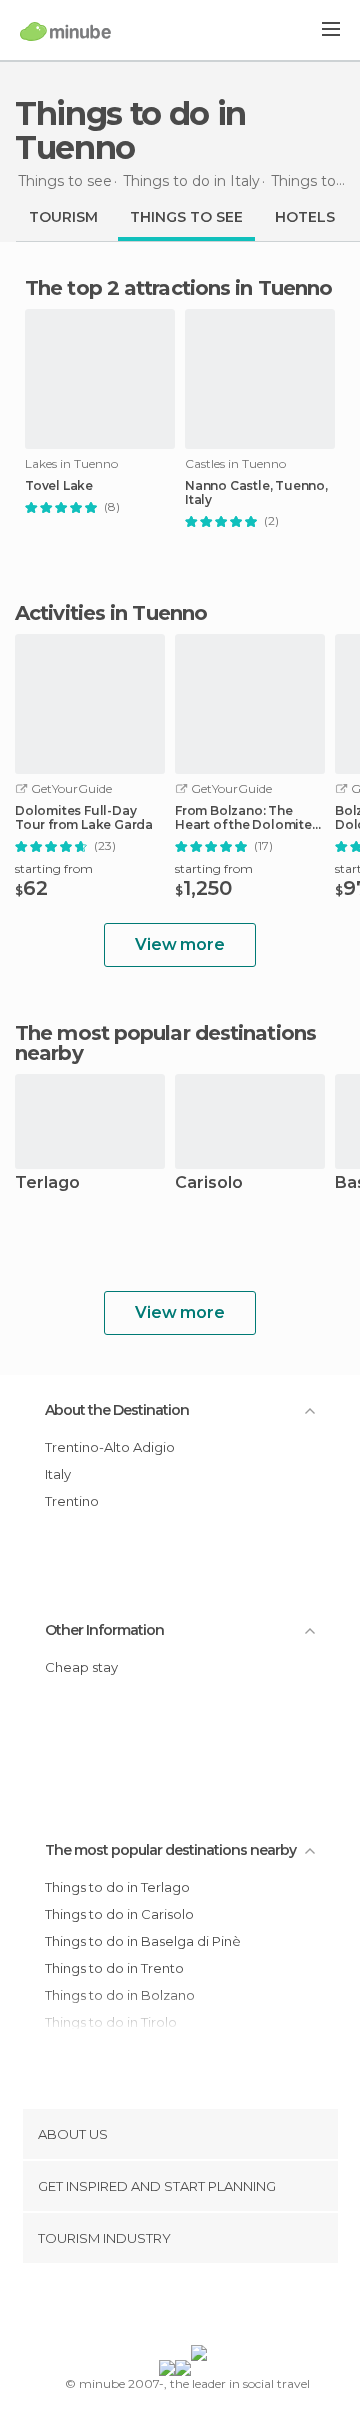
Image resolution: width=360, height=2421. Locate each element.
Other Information (104, 1630)
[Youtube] (227, 2308)
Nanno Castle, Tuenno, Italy (256, 493)
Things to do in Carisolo (119, 1914)
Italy (58, 1474)
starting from (54, 868)
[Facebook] (149, 2308)
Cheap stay (81, 1667)
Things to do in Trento (114, 1968)
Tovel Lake (59, 486)
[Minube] (65, 31)
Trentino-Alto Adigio (110, 1447)
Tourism (63, 217)
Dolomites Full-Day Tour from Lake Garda (84, 818)
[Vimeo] (201, 2308)
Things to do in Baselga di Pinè (143, 1941)
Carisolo (209, 1183)
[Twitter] (175, 2308)
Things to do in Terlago (117, 1887)
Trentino (72, 1501)
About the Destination (117, 1410)
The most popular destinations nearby (165, 1043)
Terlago (47, 1183)
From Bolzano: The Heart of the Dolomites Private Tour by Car (247, 818)
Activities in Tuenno (111, 613)
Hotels (305, 217)
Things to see (186, 217)
